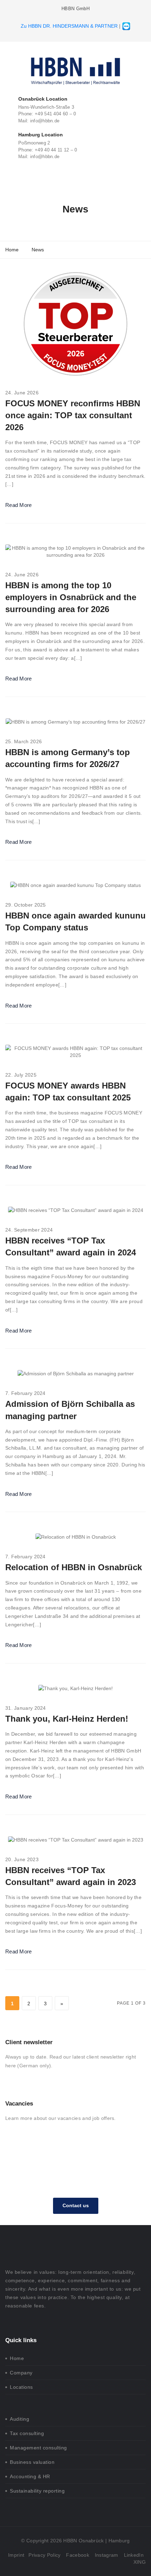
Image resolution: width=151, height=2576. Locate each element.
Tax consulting (27, 2433)
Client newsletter (29, 2042)
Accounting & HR (30, 2476)
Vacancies (19, 2104)
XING (140, 2562)
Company (21, 2373)
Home (17, 2358)
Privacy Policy (44, 2555)
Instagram (107, 2555)
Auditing (19, 2419)
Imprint (16, 2555)
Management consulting (38, 2448)
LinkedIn (134, 2555)
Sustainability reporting (37, 2491)
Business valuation (32, 2462)
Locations (21, 2387)
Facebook (77, 2555)
